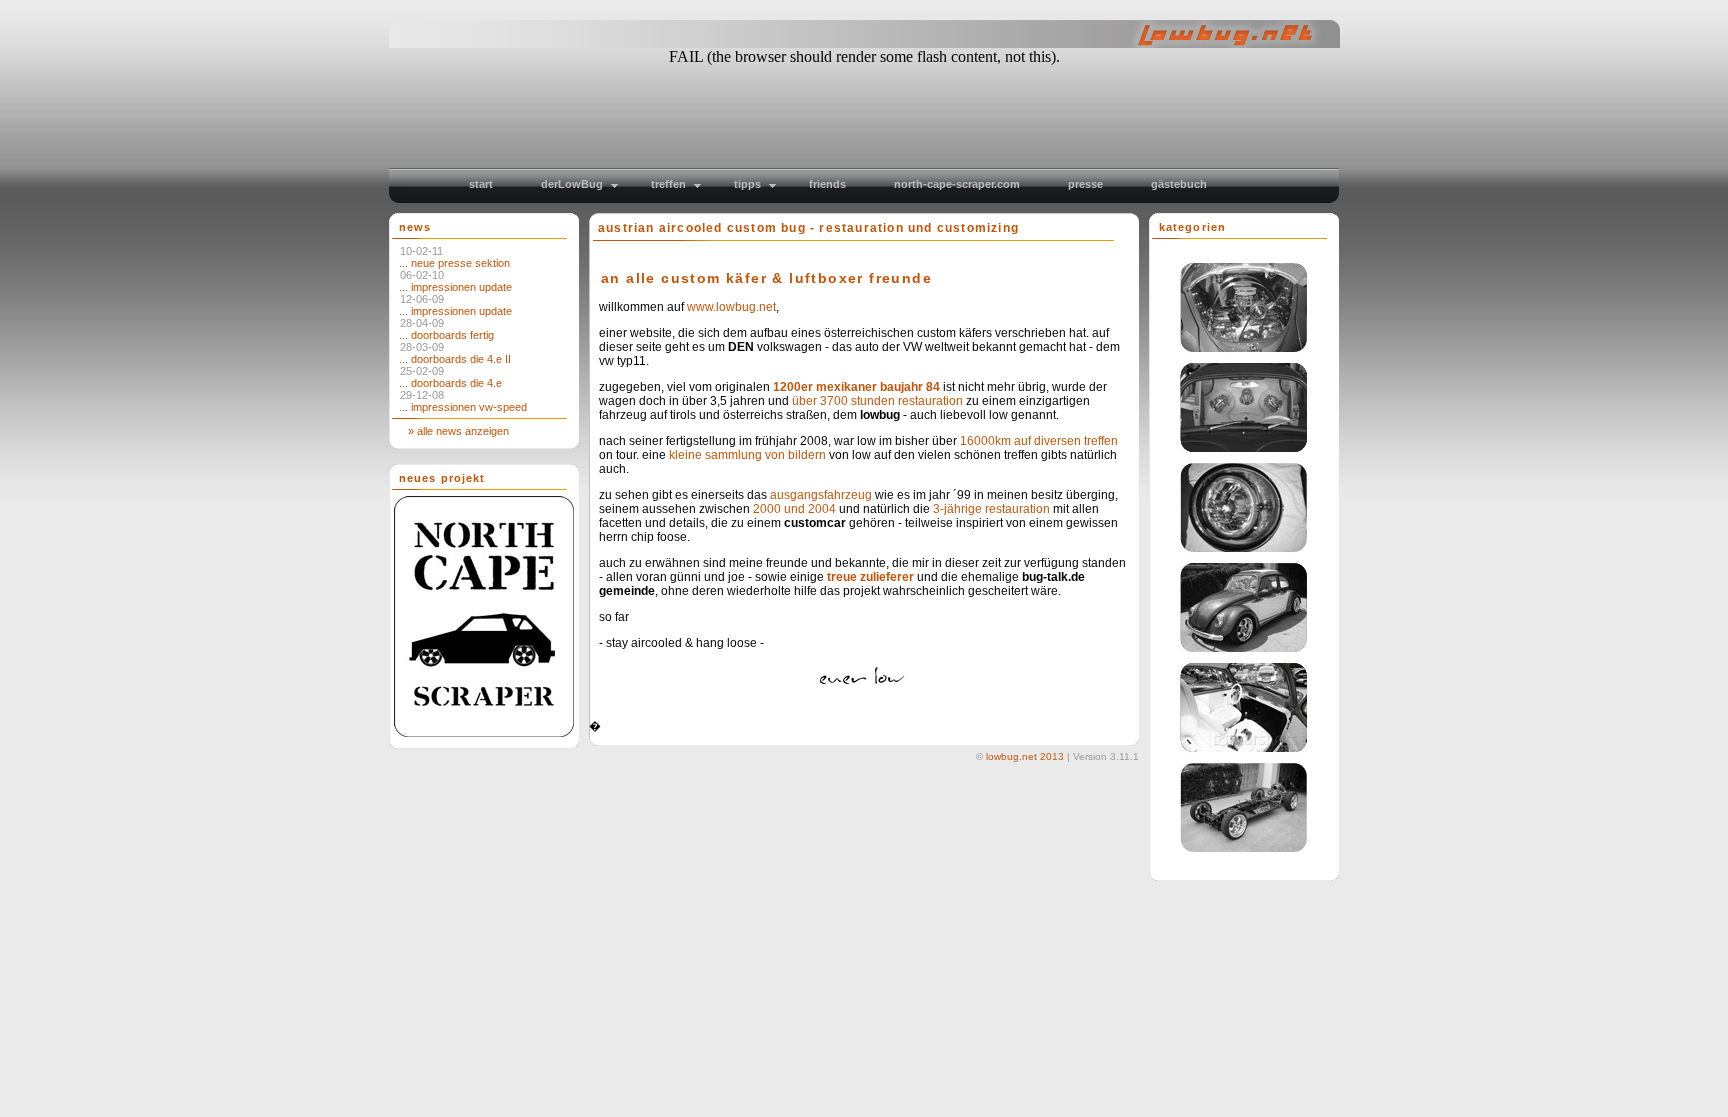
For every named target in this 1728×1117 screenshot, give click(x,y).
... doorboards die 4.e (450, 383)
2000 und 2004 (794, 509)
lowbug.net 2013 (1025, 756)
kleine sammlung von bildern (747, 455)
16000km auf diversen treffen (1039, 441)
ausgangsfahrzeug (821, 495)
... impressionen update (455, 287)
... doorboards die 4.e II (455, 359)
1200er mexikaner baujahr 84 (856, 387)
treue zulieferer (870, 577)
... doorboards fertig (446, 335)
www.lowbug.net (731, 307)
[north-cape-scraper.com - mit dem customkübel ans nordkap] (481, 733)
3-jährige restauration (991, 509)
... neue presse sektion (454, 263)
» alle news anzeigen (454, 431)
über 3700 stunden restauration (877, 401)
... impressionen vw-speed (463, 407)
